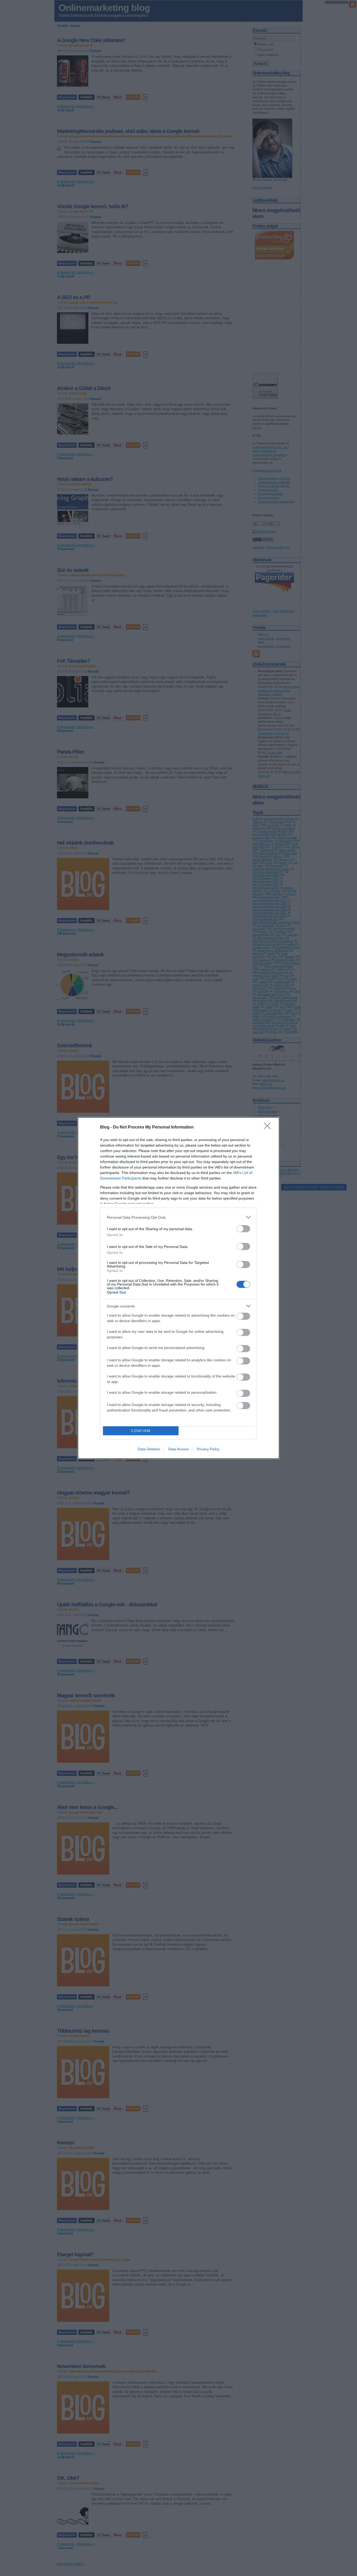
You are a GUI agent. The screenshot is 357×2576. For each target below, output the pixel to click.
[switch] (243, 1229)
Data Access (179, 1449)
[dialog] (179, 1288)
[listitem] (179, 1217)
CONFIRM (141, 1431)
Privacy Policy (208, 1449)
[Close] (269, 1127)
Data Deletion (149, 1449)
